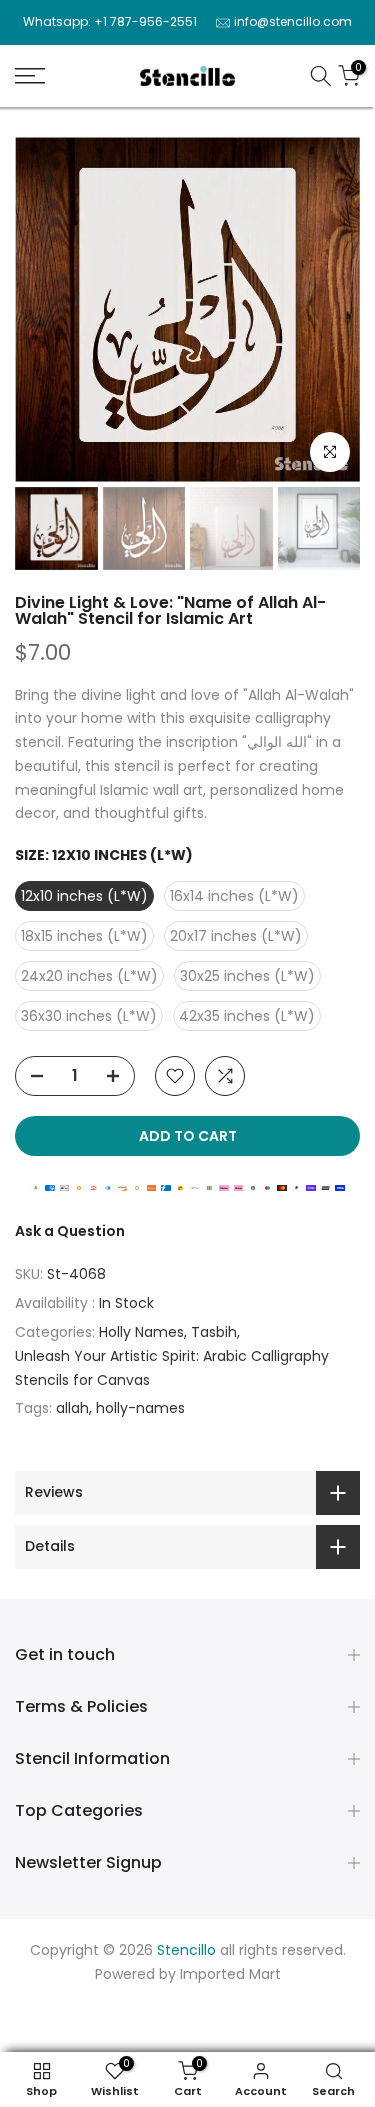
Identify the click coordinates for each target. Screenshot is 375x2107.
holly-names (140, 1408)
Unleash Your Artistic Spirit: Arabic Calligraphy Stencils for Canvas (172, 1368)
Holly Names (141, 1332)
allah (72, 1408)
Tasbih (214, 1332)
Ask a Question (70, 1231)
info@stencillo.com (293, 21)
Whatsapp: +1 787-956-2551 (110, 21)
